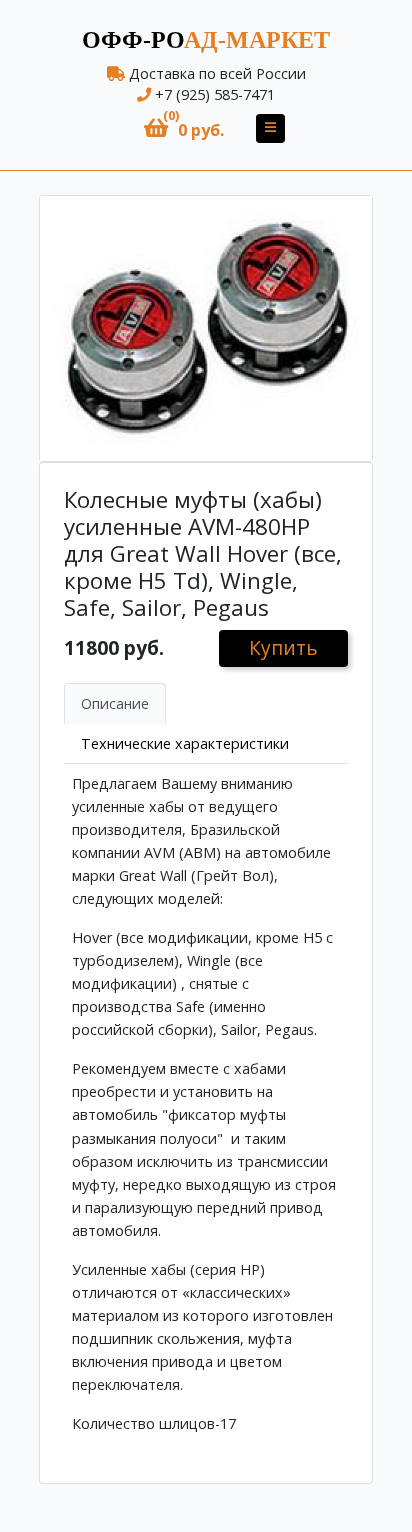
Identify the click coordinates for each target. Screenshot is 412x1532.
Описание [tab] (115, 703)
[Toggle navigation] (270, 128)
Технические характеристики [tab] (185, 743)
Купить (283, 647)
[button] (184, 128)
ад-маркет (206, 40)
